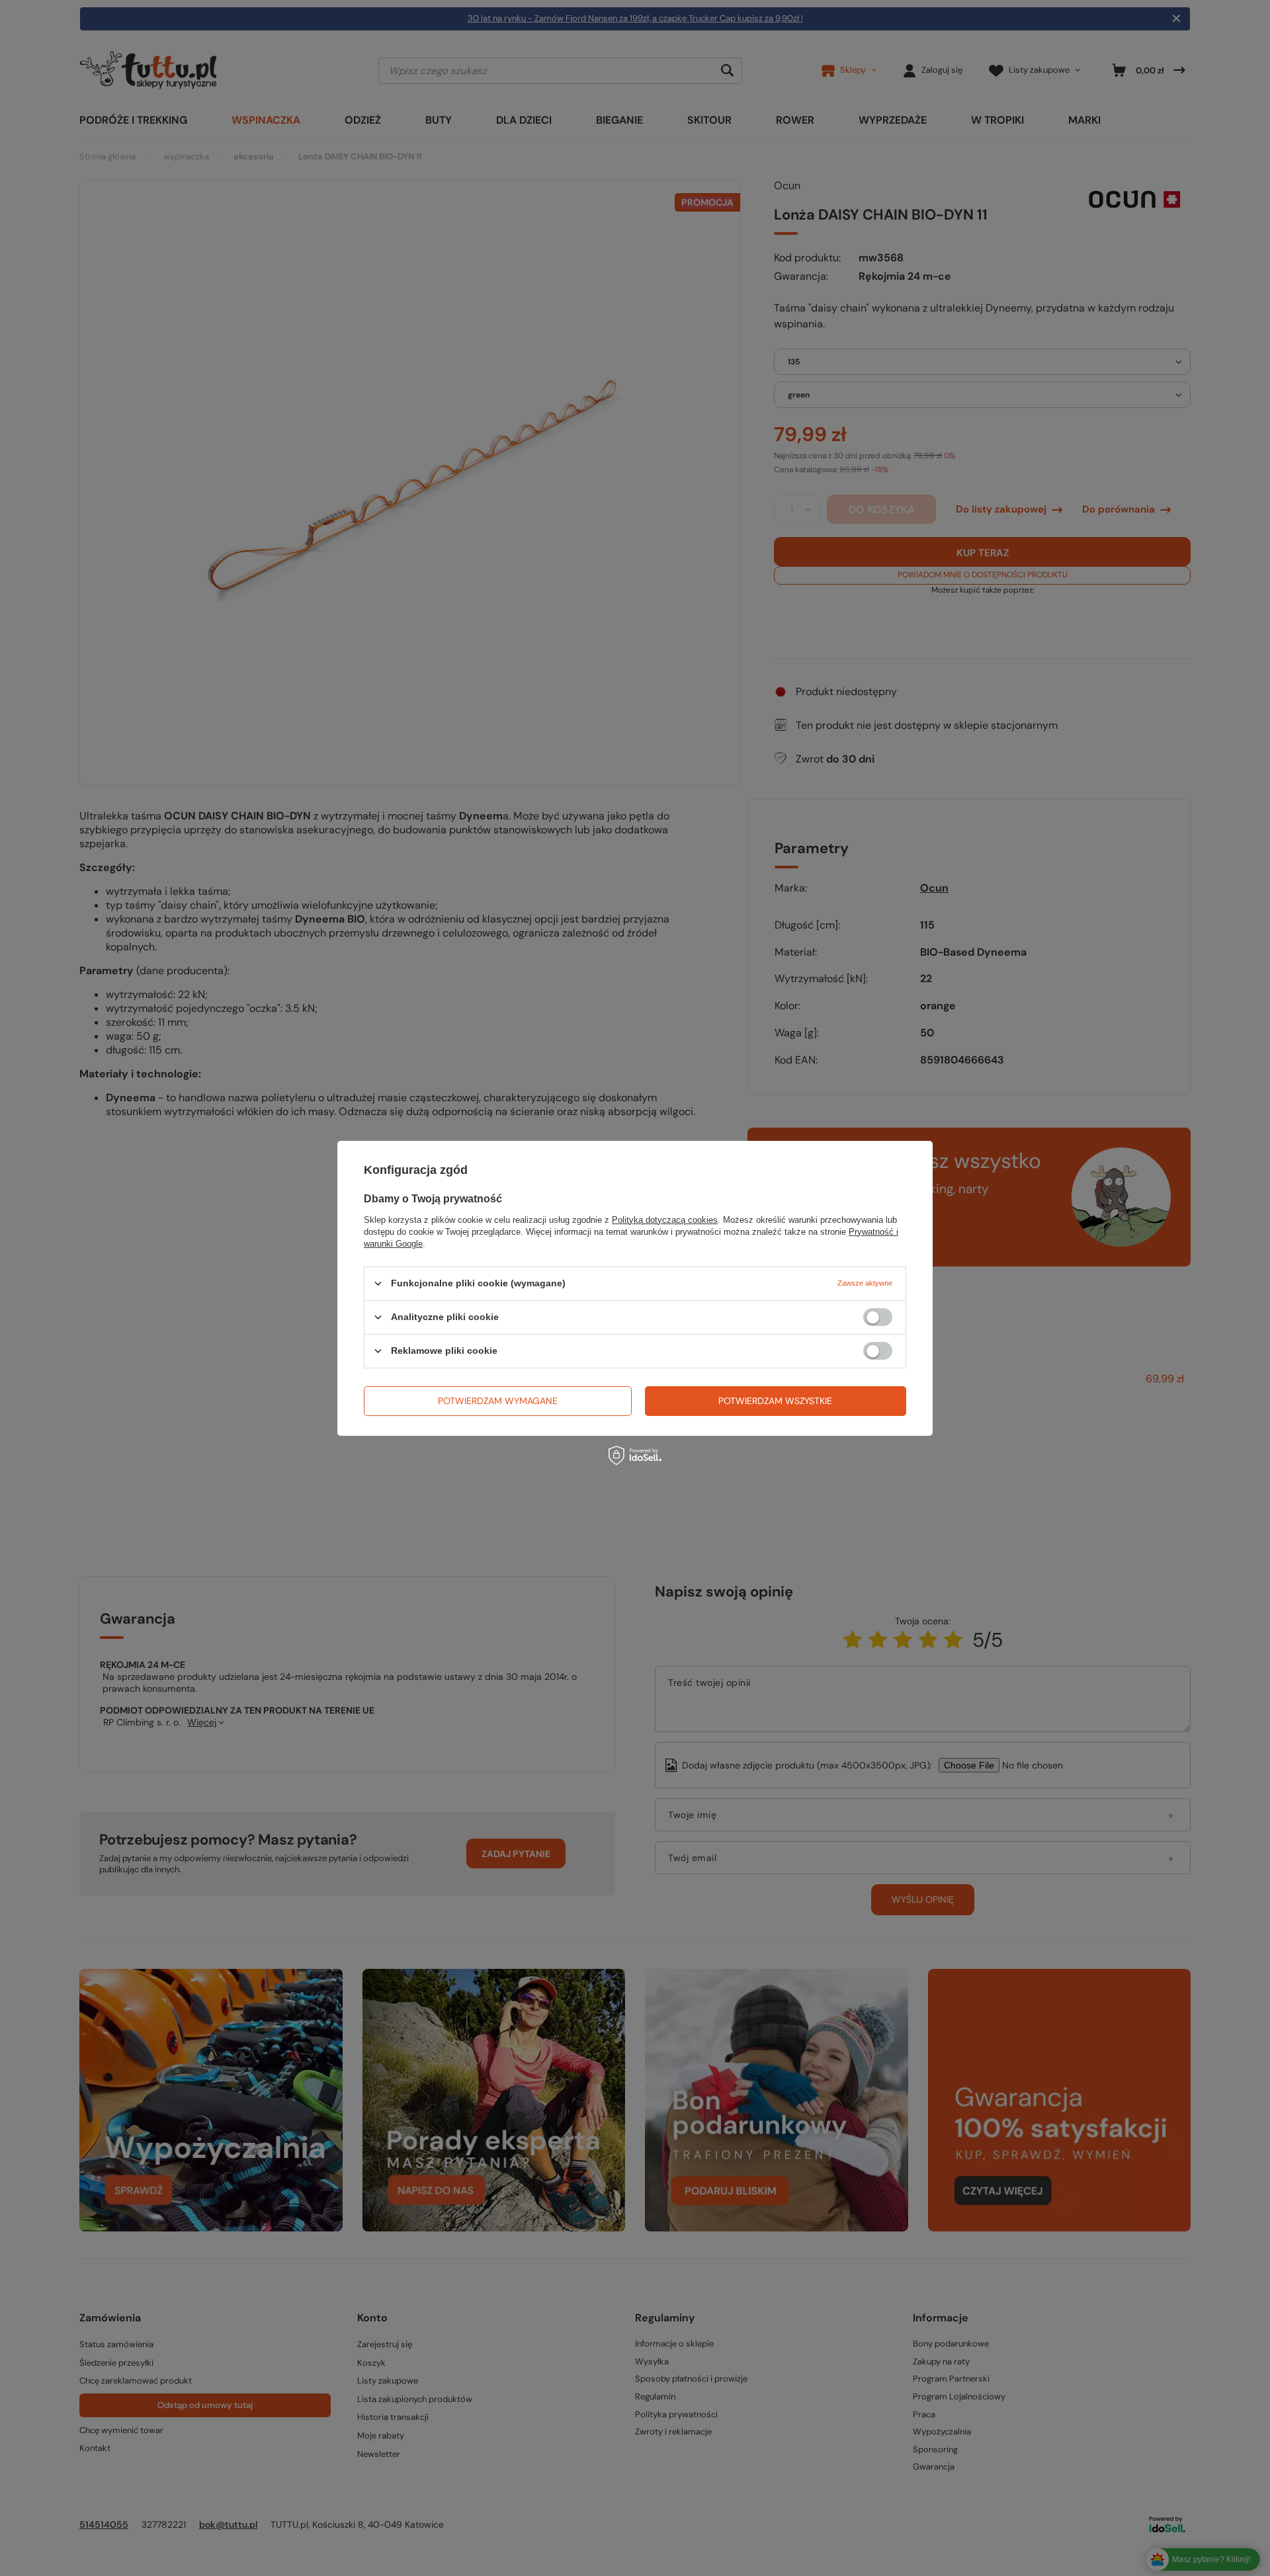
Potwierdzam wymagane (498, 1401)
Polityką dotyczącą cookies (665, 1219)
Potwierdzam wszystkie (775, 1401)
